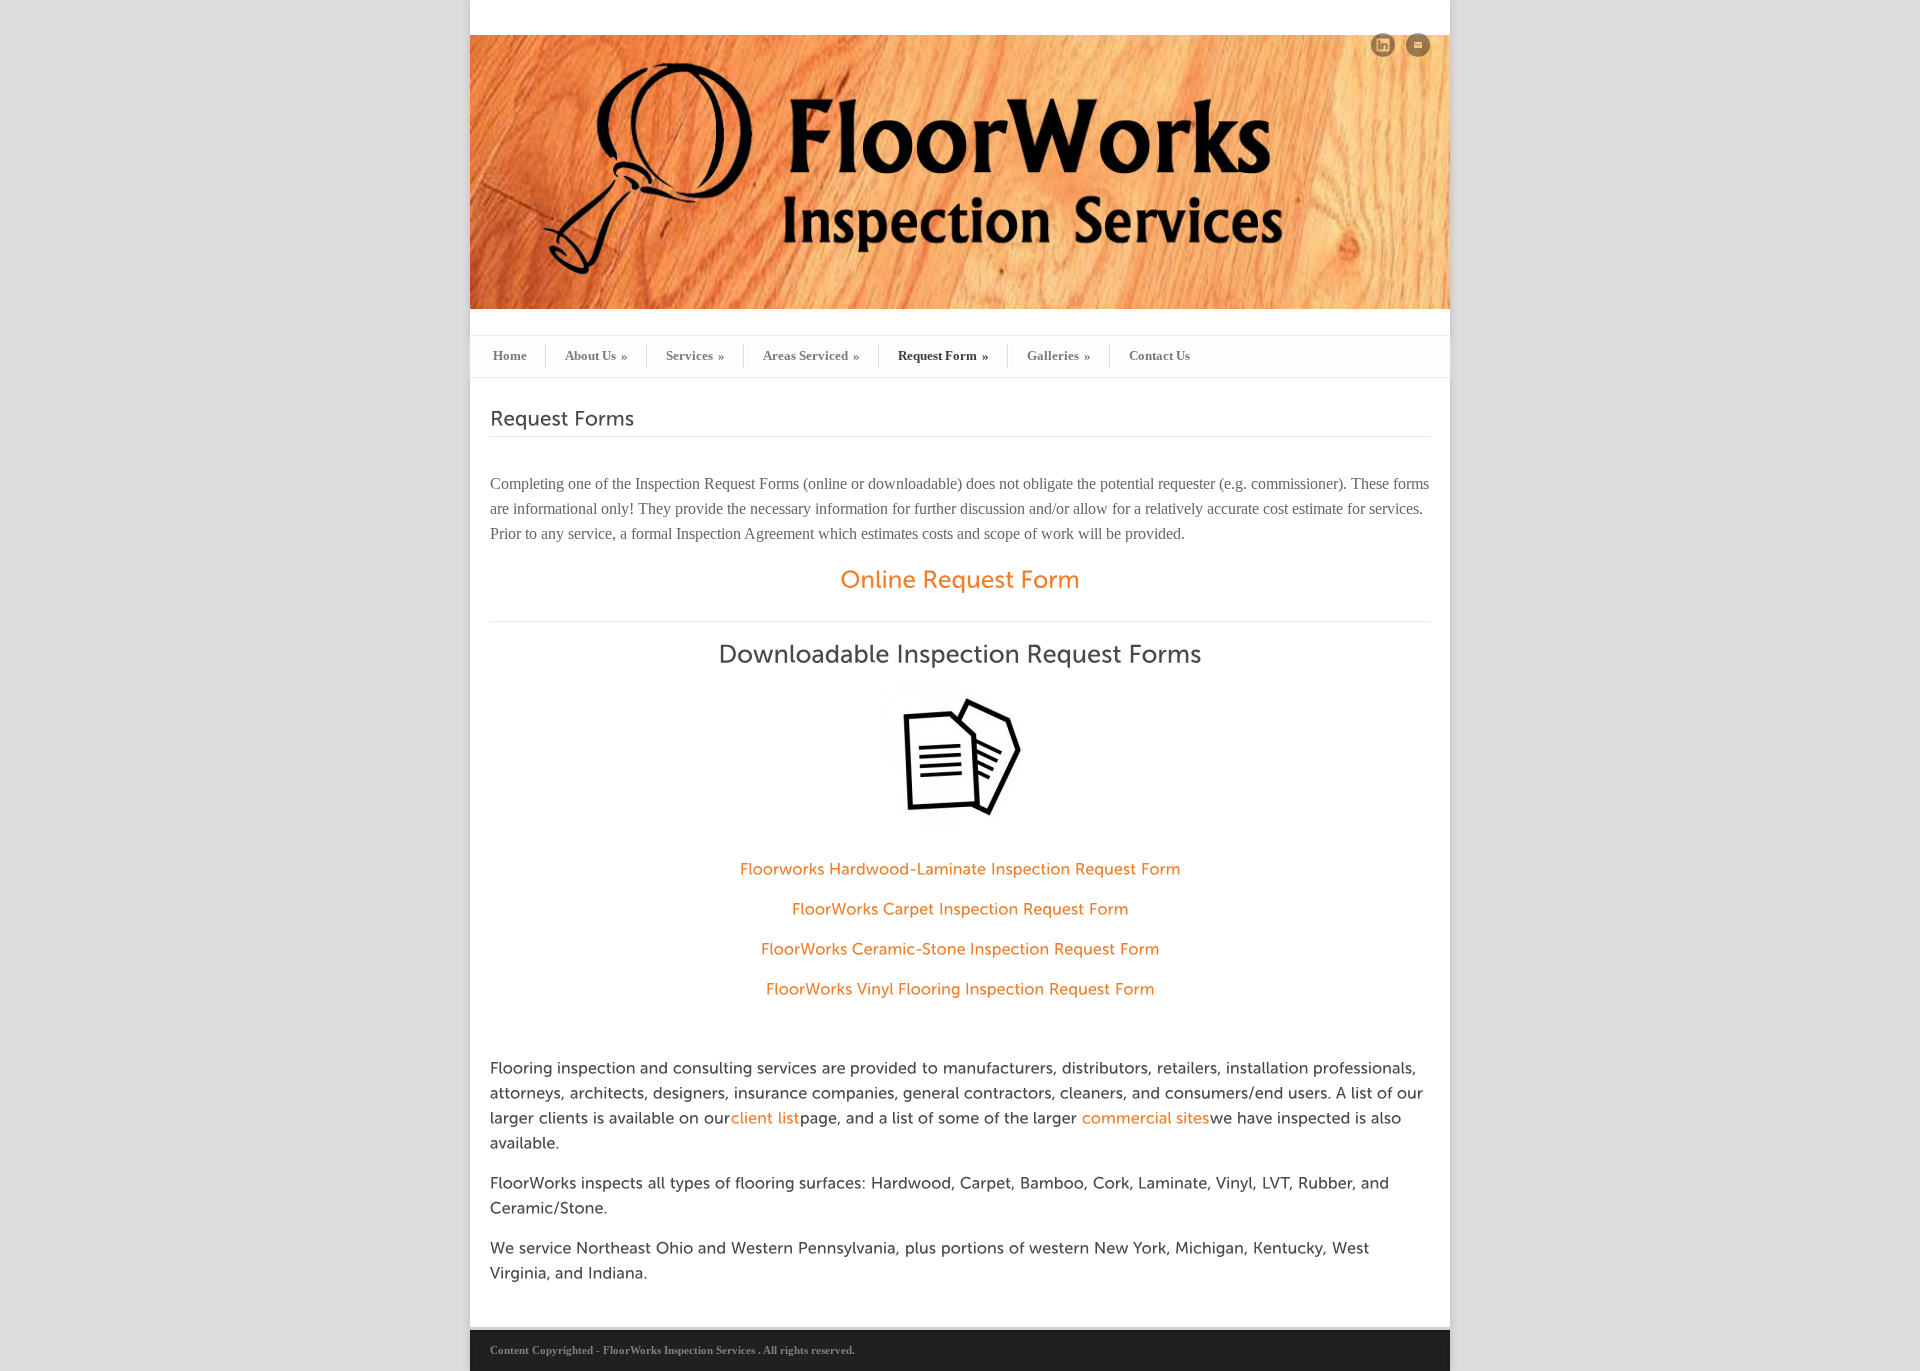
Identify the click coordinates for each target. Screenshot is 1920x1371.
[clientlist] (765, 1117)
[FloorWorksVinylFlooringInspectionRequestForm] (960, 986)
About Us (596, 355)
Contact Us (1159, 355)
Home (510, 355)
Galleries (1059, 355)
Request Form (943, 355)
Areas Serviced (811, 355)
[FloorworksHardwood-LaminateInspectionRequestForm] (960, 869)
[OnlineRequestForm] (960, 578)
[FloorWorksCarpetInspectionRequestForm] (960, 906)
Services (695, 355)
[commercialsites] (1146, 1117)
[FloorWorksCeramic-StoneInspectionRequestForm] (960, 946)
